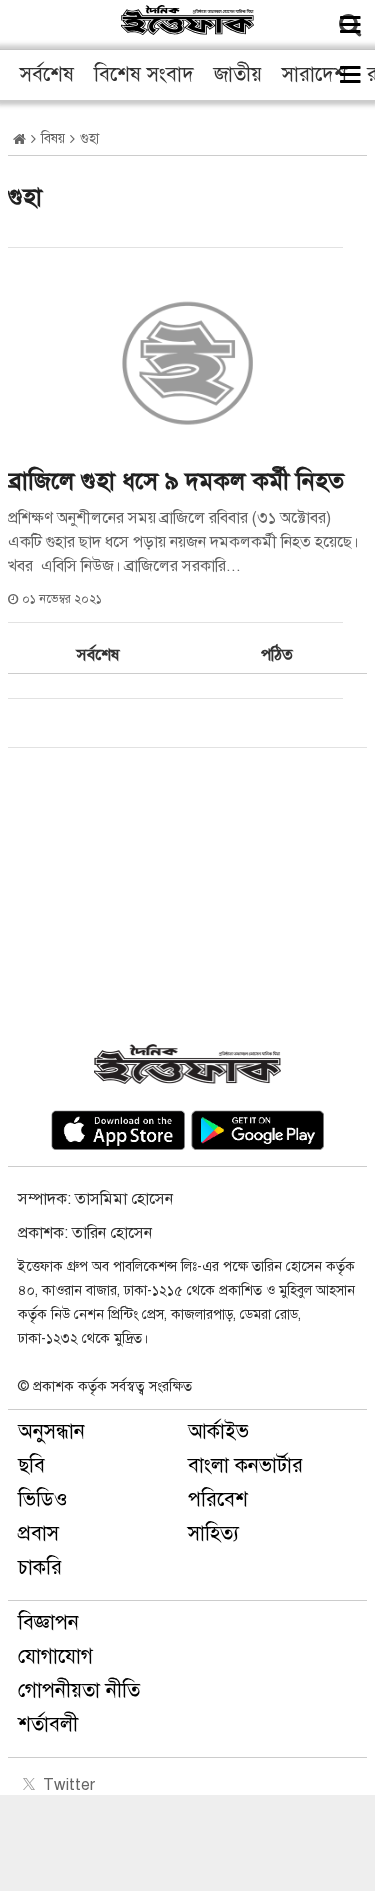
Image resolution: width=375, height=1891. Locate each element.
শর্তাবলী (48, 1724)
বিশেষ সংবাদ (144, 74)
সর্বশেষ (47, 74)
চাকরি (40, 1567)
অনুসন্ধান (51, 1431)
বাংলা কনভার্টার (245, 1465)
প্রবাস (38, 1533)
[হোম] (19, 139)
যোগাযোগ (55, 1656)
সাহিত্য (213, 1533)
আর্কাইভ (218, 1431)
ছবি (31, 1465)
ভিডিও (43, 1499)
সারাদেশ (314, 74)
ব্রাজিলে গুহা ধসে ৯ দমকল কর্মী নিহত (176, 481)
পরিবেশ (218, 1499)
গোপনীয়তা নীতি (79, 1690)
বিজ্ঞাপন (48, 1622)
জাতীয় (238, 74)
